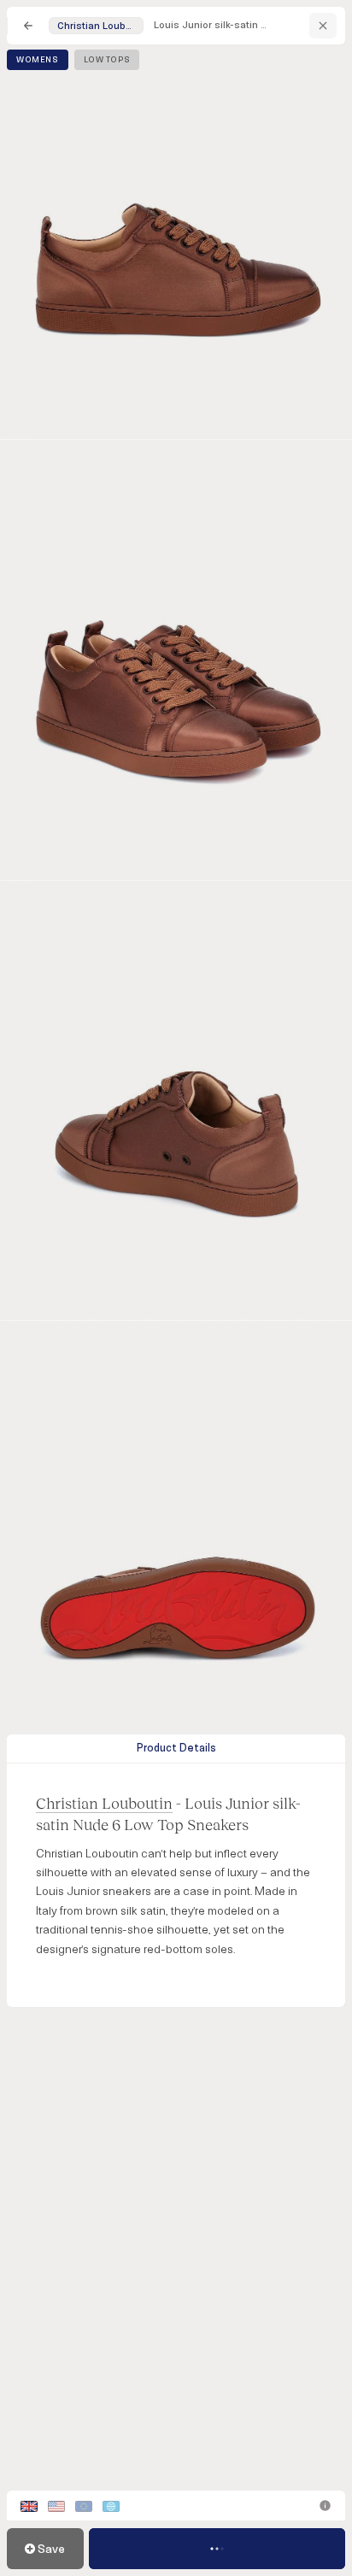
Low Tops (107, 60)
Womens (38, 60)
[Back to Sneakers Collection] (28, 26)
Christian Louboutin (104, 1803)
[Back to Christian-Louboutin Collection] (323, 26)
